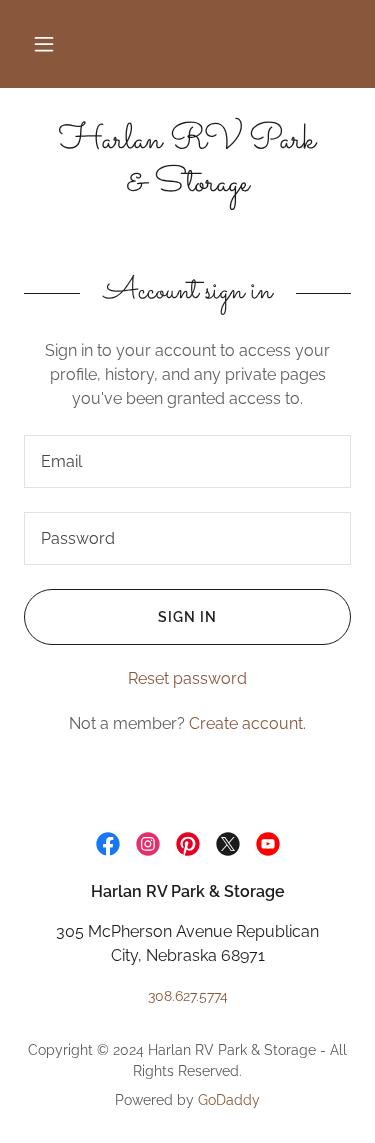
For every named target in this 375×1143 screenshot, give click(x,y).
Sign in (187, 617)
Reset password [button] (187, 678)
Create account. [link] (247, 723)
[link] (187, 163)
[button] (44, 44)
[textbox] (187, 461)
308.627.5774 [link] (188, 996)
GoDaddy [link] (229, 1100)
